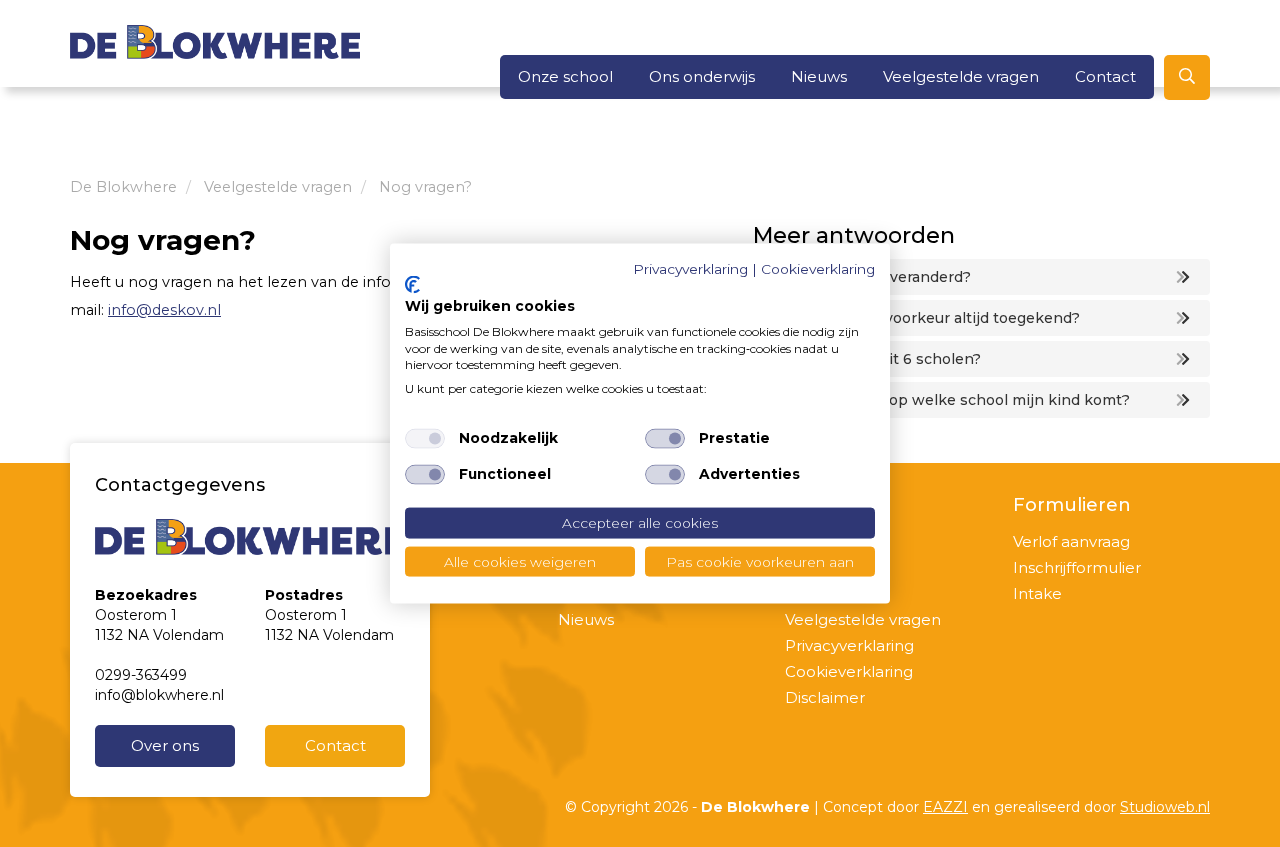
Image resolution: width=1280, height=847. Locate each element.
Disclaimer (825, 697)
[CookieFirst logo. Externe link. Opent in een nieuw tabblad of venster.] (412, 285)
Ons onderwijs (702, 76)
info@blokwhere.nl (159, 695)
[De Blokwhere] (215, 41)
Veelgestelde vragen (961, 76)
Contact (1105, 76)
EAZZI (945, 807)
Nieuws (819, 76)
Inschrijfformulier (1077, 567)
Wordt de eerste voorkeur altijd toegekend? (921, 318)
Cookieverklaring (849, 671)
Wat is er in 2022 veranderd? (867, 277)
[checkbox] (425, 439)
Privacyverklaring (849, 645)
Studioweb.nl (1165, 807)
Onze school (565, 76)
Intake (1037, 593)
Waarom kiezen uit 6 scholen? (872, 359)
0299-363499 (141, 675)
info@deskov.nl (164, 310)
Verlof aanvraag (1071, 541)
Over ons (165, 745)
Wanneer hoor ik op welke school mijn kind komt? (946, 400)
